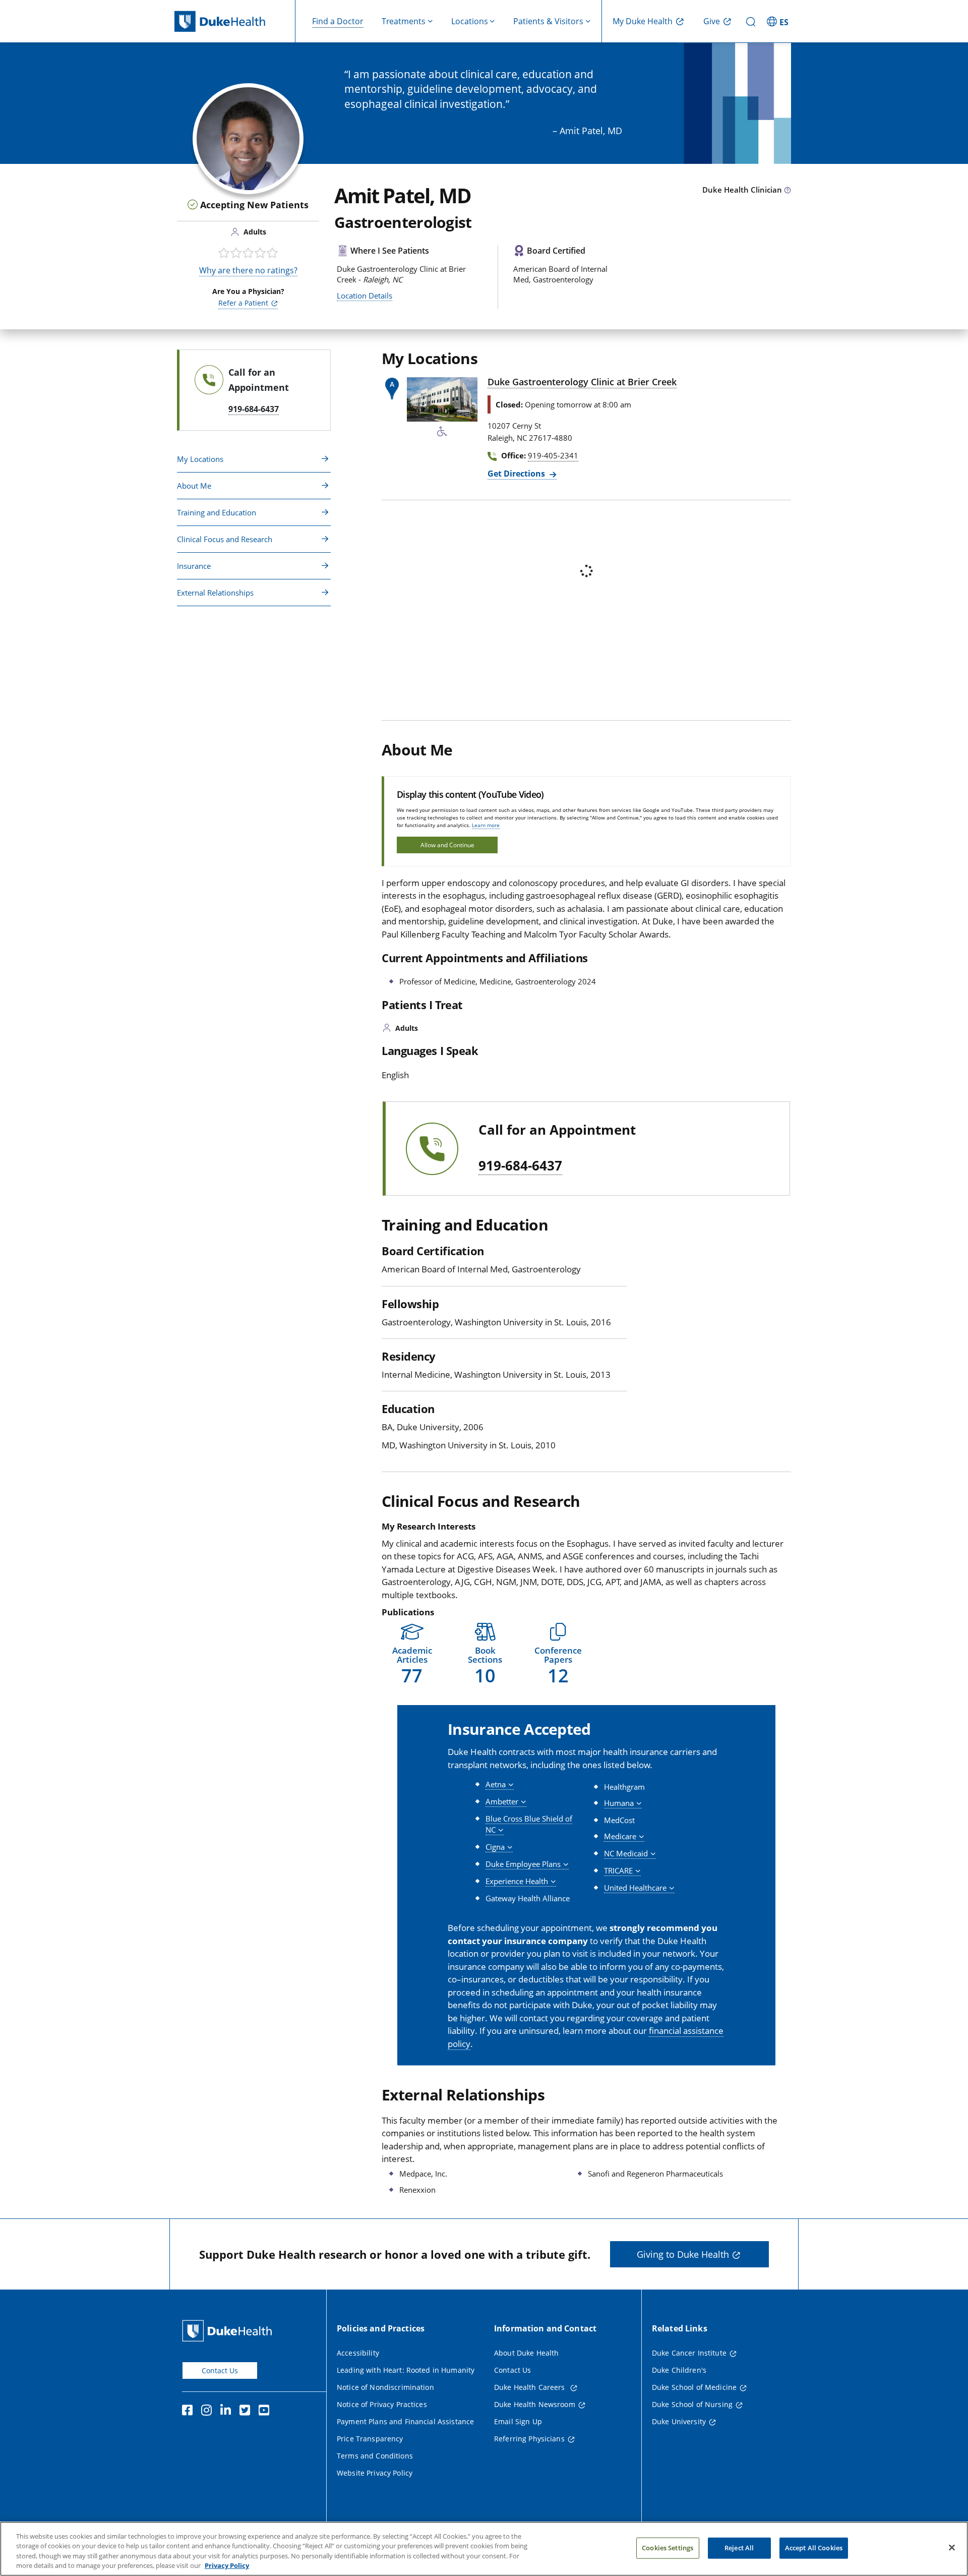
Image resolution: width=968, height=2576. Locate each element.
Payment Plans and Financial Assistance (405, 2421)
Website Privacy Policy (375, 2473)
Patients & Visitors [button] (548, 21)
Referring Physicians (529, 2439)
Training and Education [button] (217, 512)
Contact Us (220, 2370)
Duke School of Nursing (692, 2404)
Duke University (679, 2421)
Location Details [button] (365, 296)
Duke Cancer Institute (689, 2353)
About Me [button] (194, 486)
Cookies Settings (668, 2548)
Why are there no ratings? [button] (248, 270)
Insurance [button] (194, 566)
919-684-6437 (520, 1166)
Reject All (739, 2548)
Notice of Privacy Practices (382, 2404)
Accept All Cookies (814, 2548)
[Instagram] (209, 2412)
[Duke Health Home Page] (229, 2331)
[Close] (952, 2547)
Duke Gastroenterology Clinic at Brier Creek (582, 382)
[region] (484, 2549)
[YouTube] (266, 2412)
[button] (779, 21)
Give (712, 21)
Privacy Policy (227, 2565)
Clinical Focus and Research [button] (225, 539)
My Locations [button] (200, 459)
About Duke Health (526, 2353)
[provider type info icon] (788, 191)
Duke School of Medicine (694, 2387)
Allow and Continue (447, 845)
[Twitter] (247, 2412)
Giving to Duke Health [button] (683, 2254)
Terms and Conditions (375, 2456)
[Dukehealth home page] (235, 21)
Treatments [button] (404, 21)
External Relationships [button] (215, 593)
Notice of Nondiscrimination (385, 2387)
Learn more (486, 825)
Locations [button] (470, 21)
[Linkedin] (228, 2412)
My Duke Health (643, 21)
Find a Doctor (338, 21)
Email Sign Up (518, 2421)
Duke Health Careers (531, 2387)
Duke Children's (679, 2370)
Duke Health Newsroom (535, 2404)
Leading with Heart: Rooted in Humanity (406, 2370)
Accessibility (358, 2353)
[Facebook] (190, 2412)
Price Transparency (370, 2439)
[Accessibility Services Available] (442, 432)
